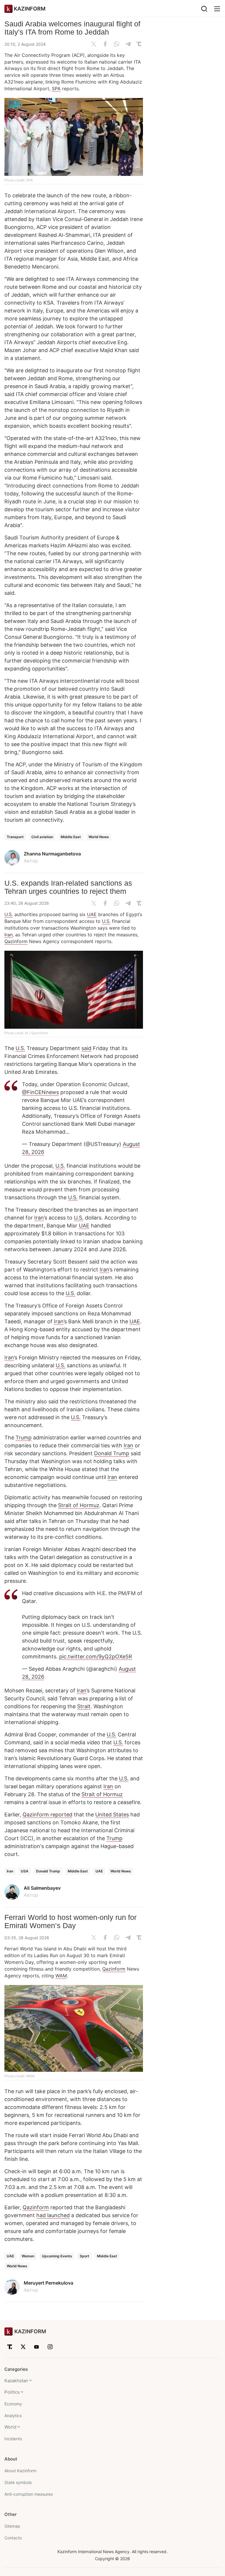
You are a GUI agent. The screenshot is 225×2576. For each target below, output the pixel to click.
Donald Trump (112, 1453)
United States (112, 1815)
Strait (84, 1706)
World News (99, 837)
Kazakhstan (16, 2381)
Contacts (13, 2538)
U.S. (9, 914)
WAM (61, 1976)
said (86, 1048)
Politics (12, 2392)
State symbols (18, 2482)
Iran (8, 935)
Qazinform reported (47, 1815)
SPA (56, 89)
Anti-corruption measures (29, 2494)
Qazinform (16, 941)
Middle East (71, 837)
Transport (15, 837)
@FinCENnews (40, 1092)
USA (25, 1871)
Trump (24, 1438)
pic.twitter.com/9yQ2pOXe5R (96, 1657)
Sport (85, 2256)
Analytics (13, 2415)
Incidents (13, 2439)
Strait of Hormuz (79, 1505)
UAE (92, 914)
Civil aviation (42, 837)
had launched (53, 2215)
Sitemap (12, 2526)
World (10, 2427)
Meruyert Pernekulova (48, 2283)
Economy (13, 2404)
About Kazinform (20, 2471)
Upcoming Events (57, 2256)
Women (28, 2256)
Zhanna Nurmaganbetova (52, 854)
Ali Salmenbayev (42, 1888)
